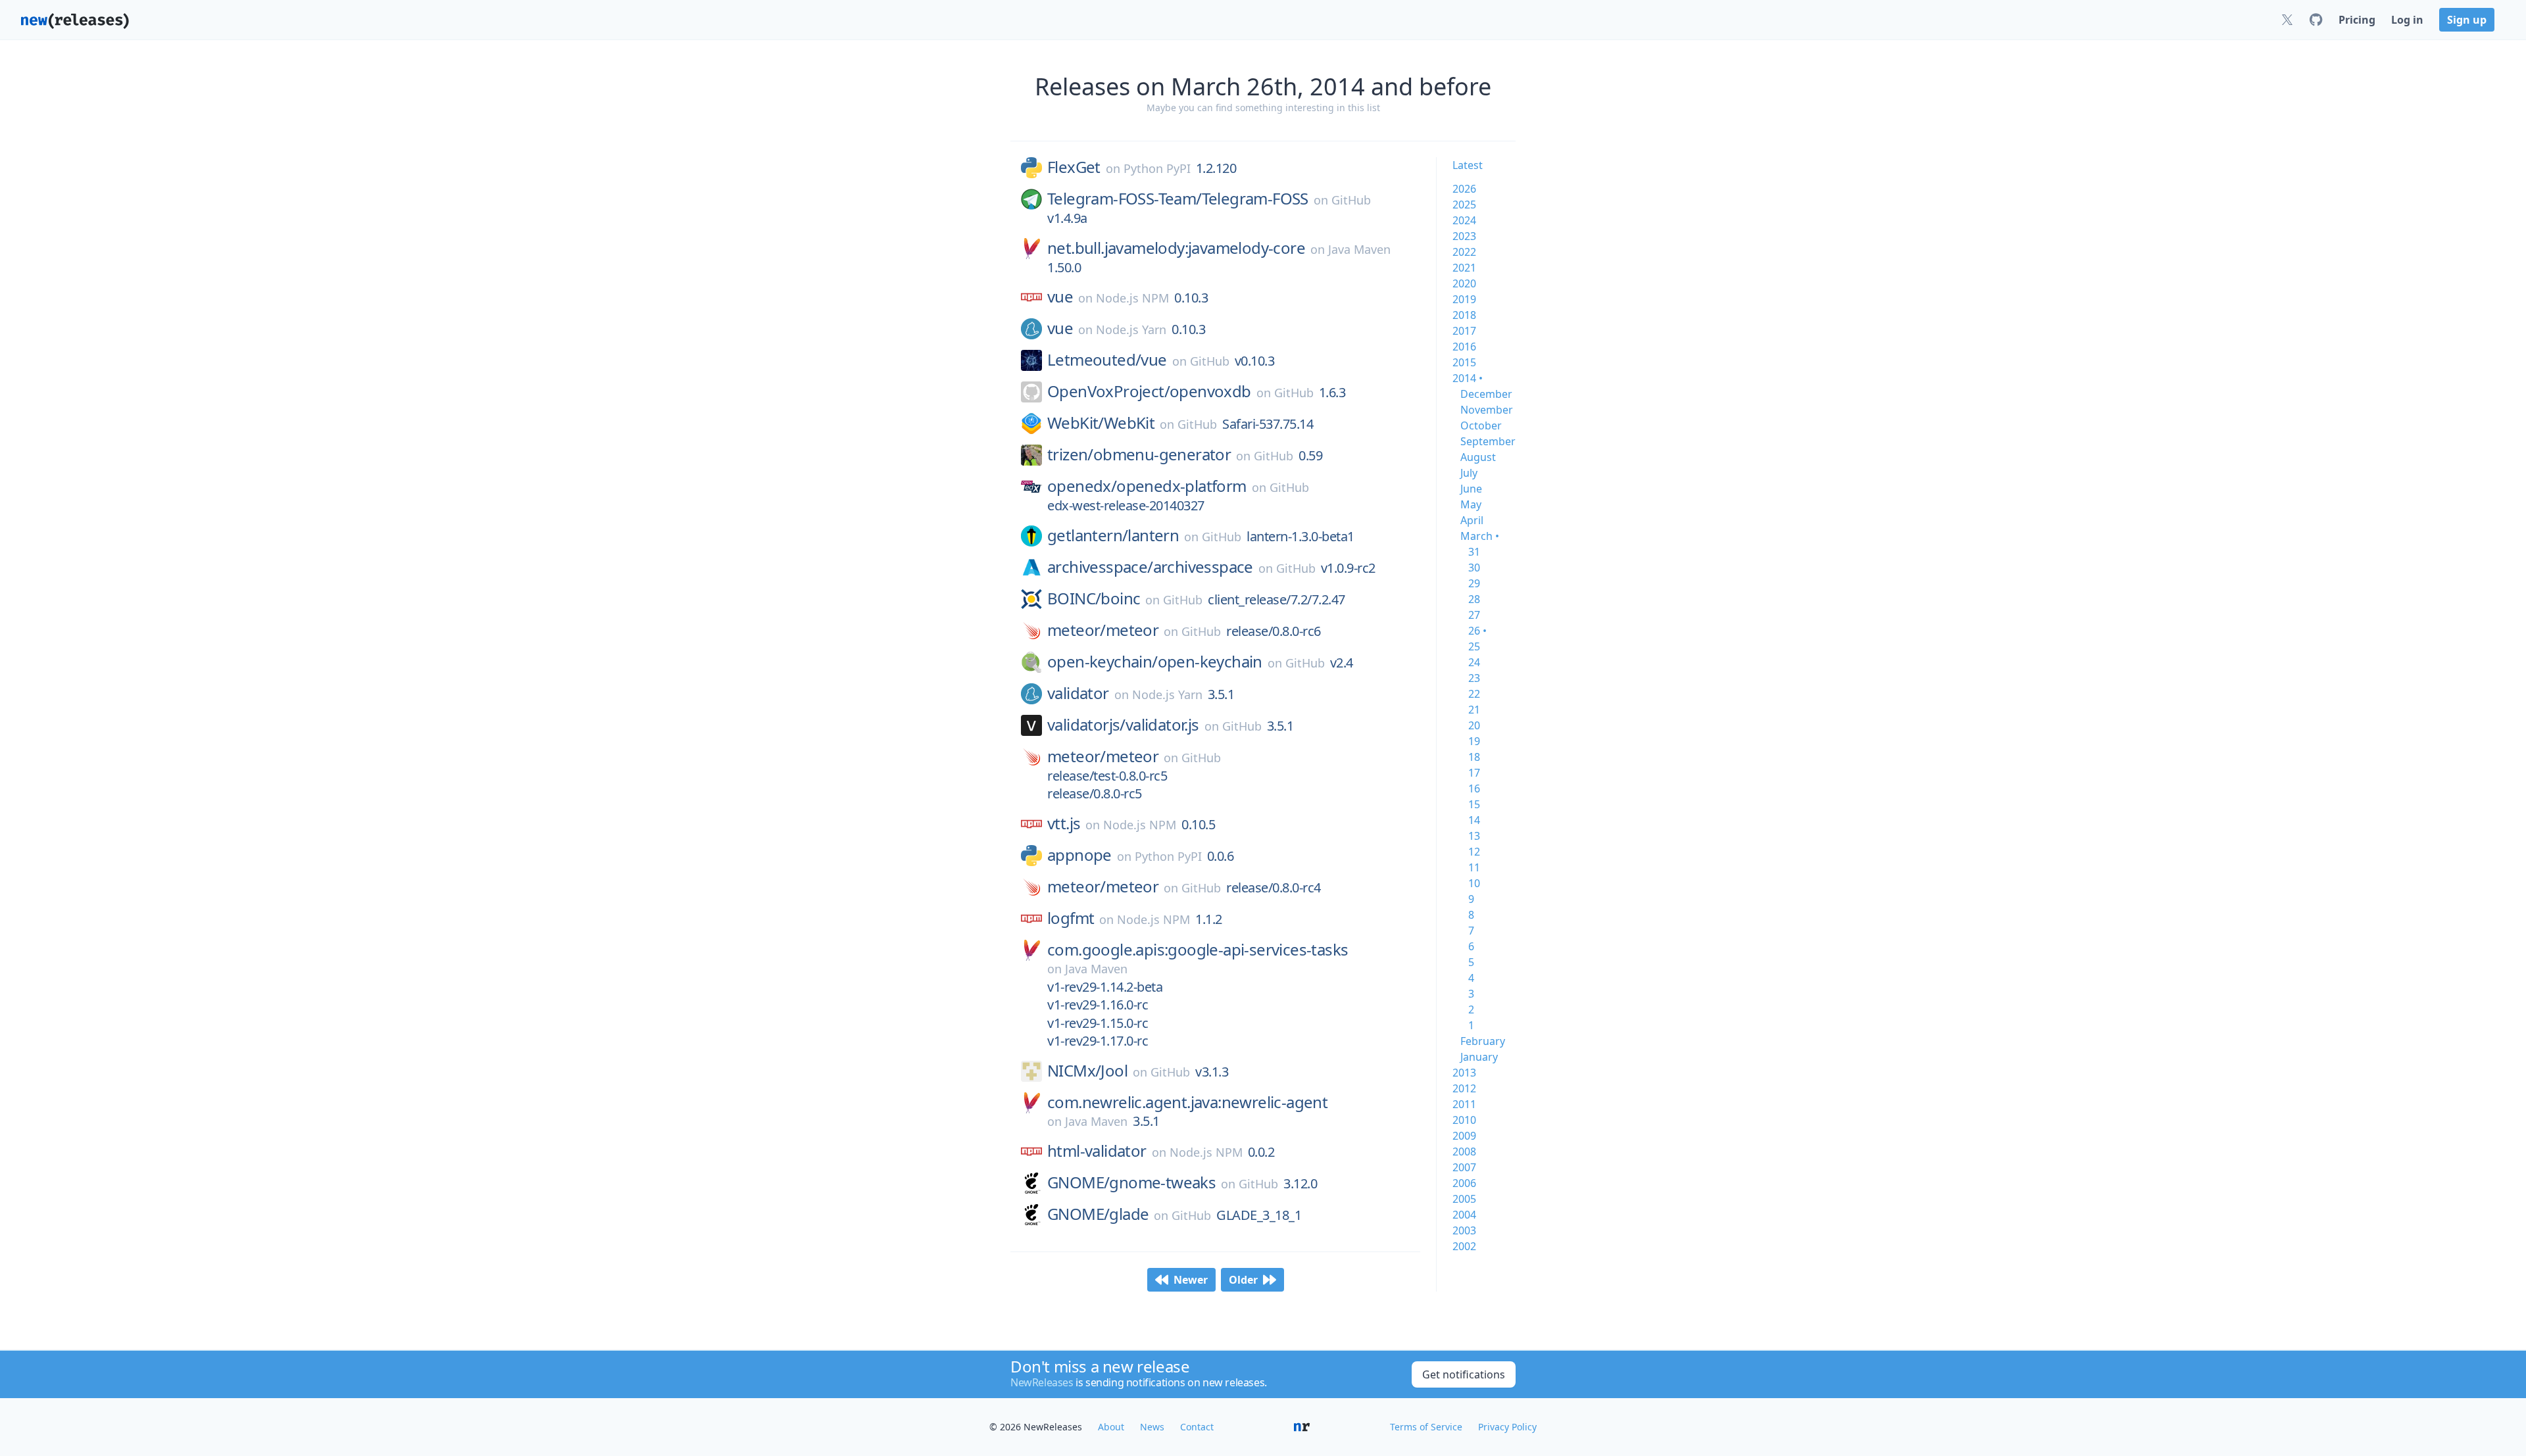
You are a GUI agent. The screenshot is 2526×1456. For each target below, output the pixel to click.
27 (1474, 615)
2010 (1464, 1120)
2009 (1464, 1136)
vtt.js (1064, 823)
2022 (1464, 252)
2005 (1464, 1199)
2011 (1464, 1104)
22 (1474, 694)
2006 (1464, 1183)
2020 (1464, 283)
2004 (1464, 1215)
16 (1474, 789)
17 (1474, 773)
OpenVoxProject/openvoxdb (1149, 391)
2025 (1464, 205)
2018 (1464, 315)
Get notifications (1464, 1374)
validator (1078, 693)
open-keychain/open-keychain (1155, 662)
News (1152, 1427)
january (1479, 1057)
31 (1474, 552)
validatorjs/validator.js (1123, 725)
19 (1474, 741)
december (1486, 394)
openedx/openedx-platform (1147, 486)
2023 (1464, 236)
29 (1474, 583)
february (1483, 1041)
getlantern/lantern (1113, 535)
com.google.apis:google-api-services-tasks (1198, 950)
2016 (1464, 347)
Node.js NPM (1132, 298)
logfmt (1071, 918)
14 (1474, 820)
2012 (1464, 1088)
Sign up (2467, 20)
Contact (1197, 1427)
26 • (1477, 631)
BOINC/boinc (1094, 598)
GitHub (1351, 200)
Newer (1191, 1280)
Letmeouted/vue (1107, 360)
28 (1474, 599)
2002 (1464, 1246)
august (1478, 457)
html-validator (1097, 1151)
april (1472, 520)
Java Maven (1359, 249)
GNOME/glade (1098, 1214)
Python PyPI (1157, 168)
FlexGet (1074, 167)
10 (1474, 883)
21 (1474, 710)
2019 (1464, 299)
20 (1474, 725)
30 (1474, 568)
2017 (1464, 331)
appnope (1079, 855)
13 (1474, 836)
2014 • (1468, 378)
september (1488, 441)
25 (1474, 646)
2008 (1464, 1152)
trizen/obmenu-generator (1139, 454)
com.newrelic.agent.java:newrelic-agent (1187, 1102)
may (1471, 504)
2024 (1464, 220)
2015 (1464, 362)
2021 (1464, 268)
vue (1060, 297)
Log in (2407, 20)
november (1487, 410)
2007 (1464, 1167)
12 (1474, 852)
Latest (1468, 165)
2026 (1464, 189)
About (1111, 1427)
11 (1474, 867)
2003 (1464, 1230)
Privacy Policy (1507, 1427)
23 (1474, 678)
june (1471, 489)
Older (1243, 1280)
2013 (1464, 1073)
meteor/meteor (1103, 630)
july (1469, 473)
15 (1474, 804)
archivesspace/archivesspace (1150, 567)
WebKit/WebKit (1101, 423)
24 (1474, 662)
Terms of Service (1426, 1427)
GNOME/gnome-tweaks (1131, 1182)
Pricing (2357, 20)
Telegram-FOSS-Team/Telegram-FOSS (1178, 199)
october (1481, 425)
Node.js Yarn (1131, 329)
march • (1480, 536)
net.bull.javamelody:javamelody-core (1176, 248)
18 (1474, 757)
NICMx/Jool (1087, 1071)
